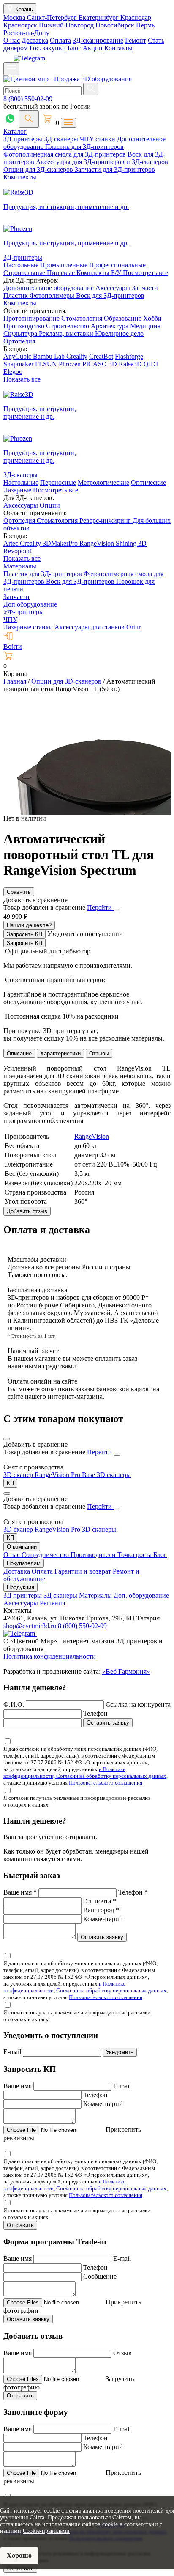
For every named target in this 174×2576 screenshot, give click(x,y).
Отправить (20, 2225)
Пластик (16, 295)
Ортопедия (19, 341)
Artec (12, 543)
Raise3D (130, 364)
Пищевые (62, 273)
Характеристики (60, 1053)
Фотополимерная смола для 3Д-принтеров (65, 154)
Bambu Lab (50, 356)
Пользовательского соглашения (106, 1783)
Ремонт (136, 40)
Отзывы (99, 1053)
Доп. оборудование (141, 1595)
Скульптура (21, 334)
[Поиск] (29, 119)
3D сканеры (114, 1475)
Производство (25, 326)
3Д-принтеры (24, 139)
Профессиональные (117, 265)
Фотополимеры (53, 295)
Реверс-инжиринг (106, 520)
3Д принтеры (23, 1595)
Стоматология (83, 318)
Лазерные (17, 490)
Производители (94, 1555)
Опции (50, 505)
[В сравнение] (7, 1439)
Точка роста (135, 1555)
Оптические (148, 482)
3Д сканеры (61, 1595)
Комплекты (20, 177)
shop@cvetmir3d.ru (31, 1626)
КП (10, 1483)
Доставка (35, 40)
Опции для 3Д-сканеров (39, 169)
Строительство (68, 326)
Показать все (22, 379)
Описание (19, 1053)
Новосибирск (116, 25)
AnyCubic (18, 356)
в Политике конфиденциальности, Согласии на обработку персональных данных (85, 1773)
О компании (22, 1547)
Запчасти (145, 288)
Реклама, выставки (67, 334)
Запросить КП (24, 934)
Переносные (58, 482)
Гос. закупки (48, 48)
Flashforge (129, 356)
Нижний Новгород (67, 25)
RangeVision (98, 543)
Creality (77, 356)
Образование (124, 318)
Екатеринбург (99, 18)
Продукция (20, 1587)
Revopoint (17, 551)
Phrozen (70, 364)
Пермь (145, 25)
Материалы (20, 566)
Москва (15, 18)
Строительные (25, 273)
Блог (74, 48)
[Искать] (91, 89)
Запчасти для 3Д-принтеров (115, 169)
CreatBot (101, 356)
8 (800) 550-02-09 (28, 99)
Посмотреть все (145, 273)
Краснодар (136, 18)
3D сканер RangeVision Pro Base (50, 1475)
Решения (52, 1603)
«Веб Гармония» (126, 1671)
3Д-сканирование (98, 40)
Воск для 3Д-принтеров (110, 295)
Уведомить (120, 2052)
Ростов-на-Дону (26, 33)
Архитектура (110, 326)
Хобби (152, 318)
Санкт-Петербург (53, 18)
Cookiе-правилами (46, 2531)
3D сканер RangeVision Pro (43, 1529)
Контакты (118, 48)
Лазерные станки (28, 627)
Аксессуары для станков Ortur (98, 627)
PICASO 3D (100, 364)
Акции (93, 48)
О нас (12, 40)
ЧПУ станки (98, 139)
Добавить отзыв (27, 1211)
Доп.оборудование (30, 604)
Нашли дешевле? (29, 925)
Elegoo (13, 372)
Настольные (22, 265)
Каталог (15, 131)
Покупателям (24, 1563)
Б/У (117, 273)
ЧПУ (10, 619)
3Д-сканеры (62, 139)
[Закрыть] (117, 910)
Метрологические (103, 482)
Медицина (145, 326)
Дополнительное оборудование (49, 288)
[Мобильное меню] (11, 69)
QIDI (151, 364)
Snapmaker (19, 364)
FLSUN (46, 364)
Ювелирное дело (119, 334)
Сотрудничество (46, 1555)
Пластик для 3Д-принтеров (84, 147)
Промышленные (65, 265)
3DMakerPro (61, 543)
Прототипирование (32, 318)
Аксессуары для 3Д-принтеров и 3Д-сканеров (102, 162)
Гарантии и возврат (84, 1571)
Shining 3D (131, 543)
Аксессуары (114, 288)
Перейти (100, 908)
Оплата (60, 40)
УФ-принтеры (24, 612)
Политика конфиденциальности (50, 1656)
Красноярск (21, 25)
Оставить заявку (108, 1723)
